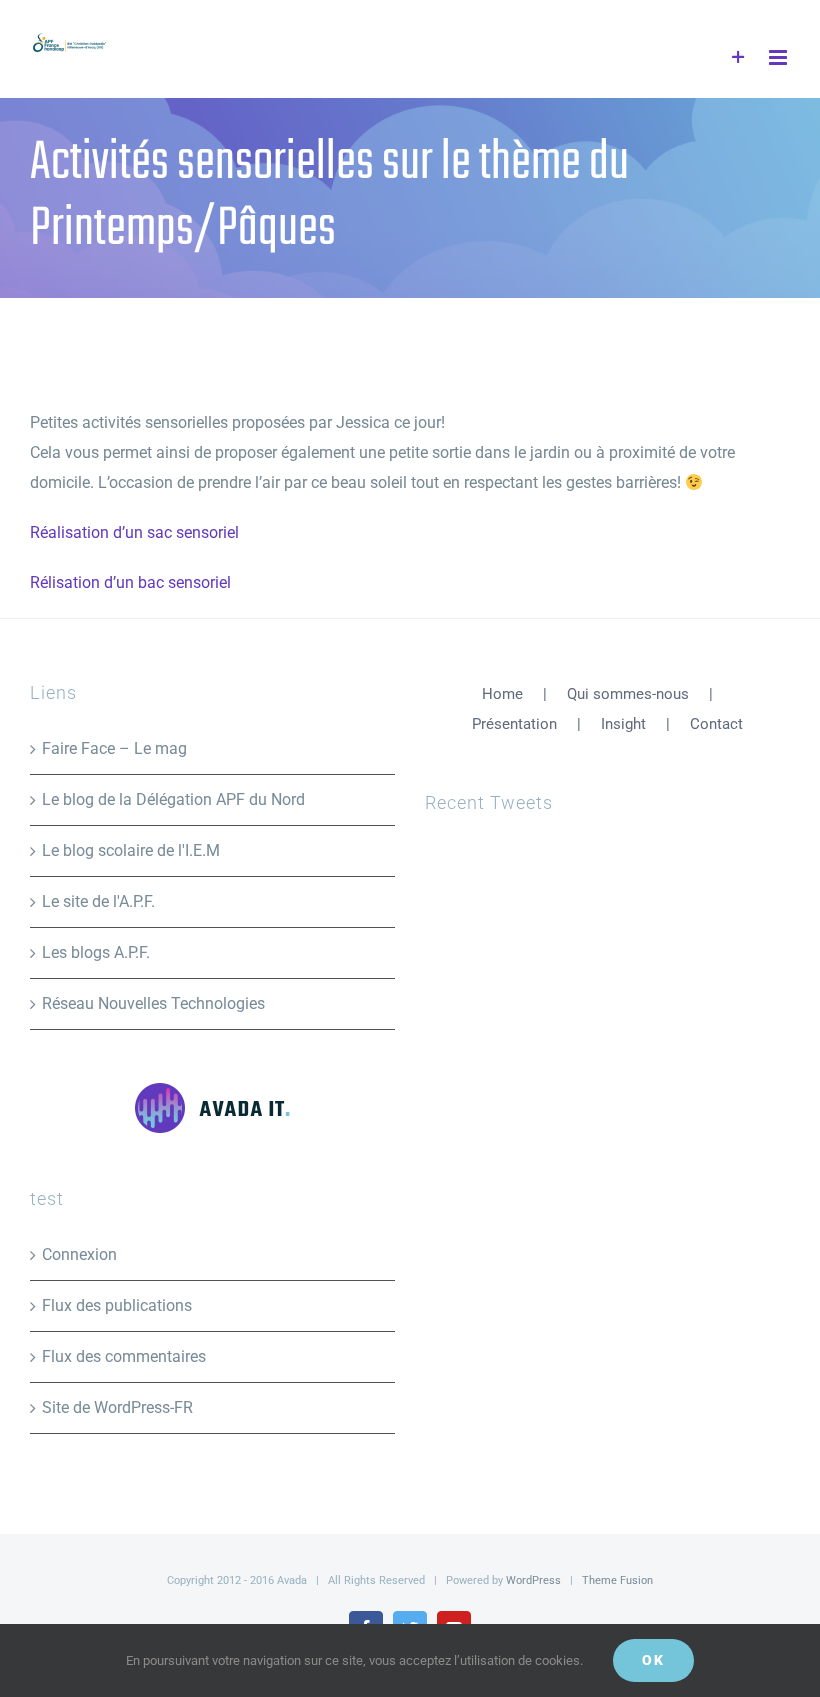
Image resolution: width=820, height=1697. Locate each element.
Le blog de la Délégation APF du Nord (173, 799)
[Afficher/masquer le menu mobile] (779, 57)
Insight (623, 724)
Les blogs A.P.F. (96, 952)
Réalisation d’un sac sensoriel (134, 532)
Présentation (514, 724)
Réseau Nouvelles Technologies (153, 1003)
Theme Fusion (617, 1580)
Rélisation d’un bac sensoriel (130, 582)
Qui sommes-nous (628, 694)
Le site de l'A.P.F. (98, 901)
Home (502, 694)
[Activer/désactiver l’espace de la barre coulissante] (738, 57)
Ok (653, 1660)
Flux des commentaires (124, 1356)
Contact (716, 724)
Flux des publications (117, 1305)
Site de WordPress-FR (117, 1407)
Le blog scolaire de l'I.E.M (131, 850)
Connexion (79, 1254)
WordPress (533, 1580)
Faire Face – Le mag (114, 748)
